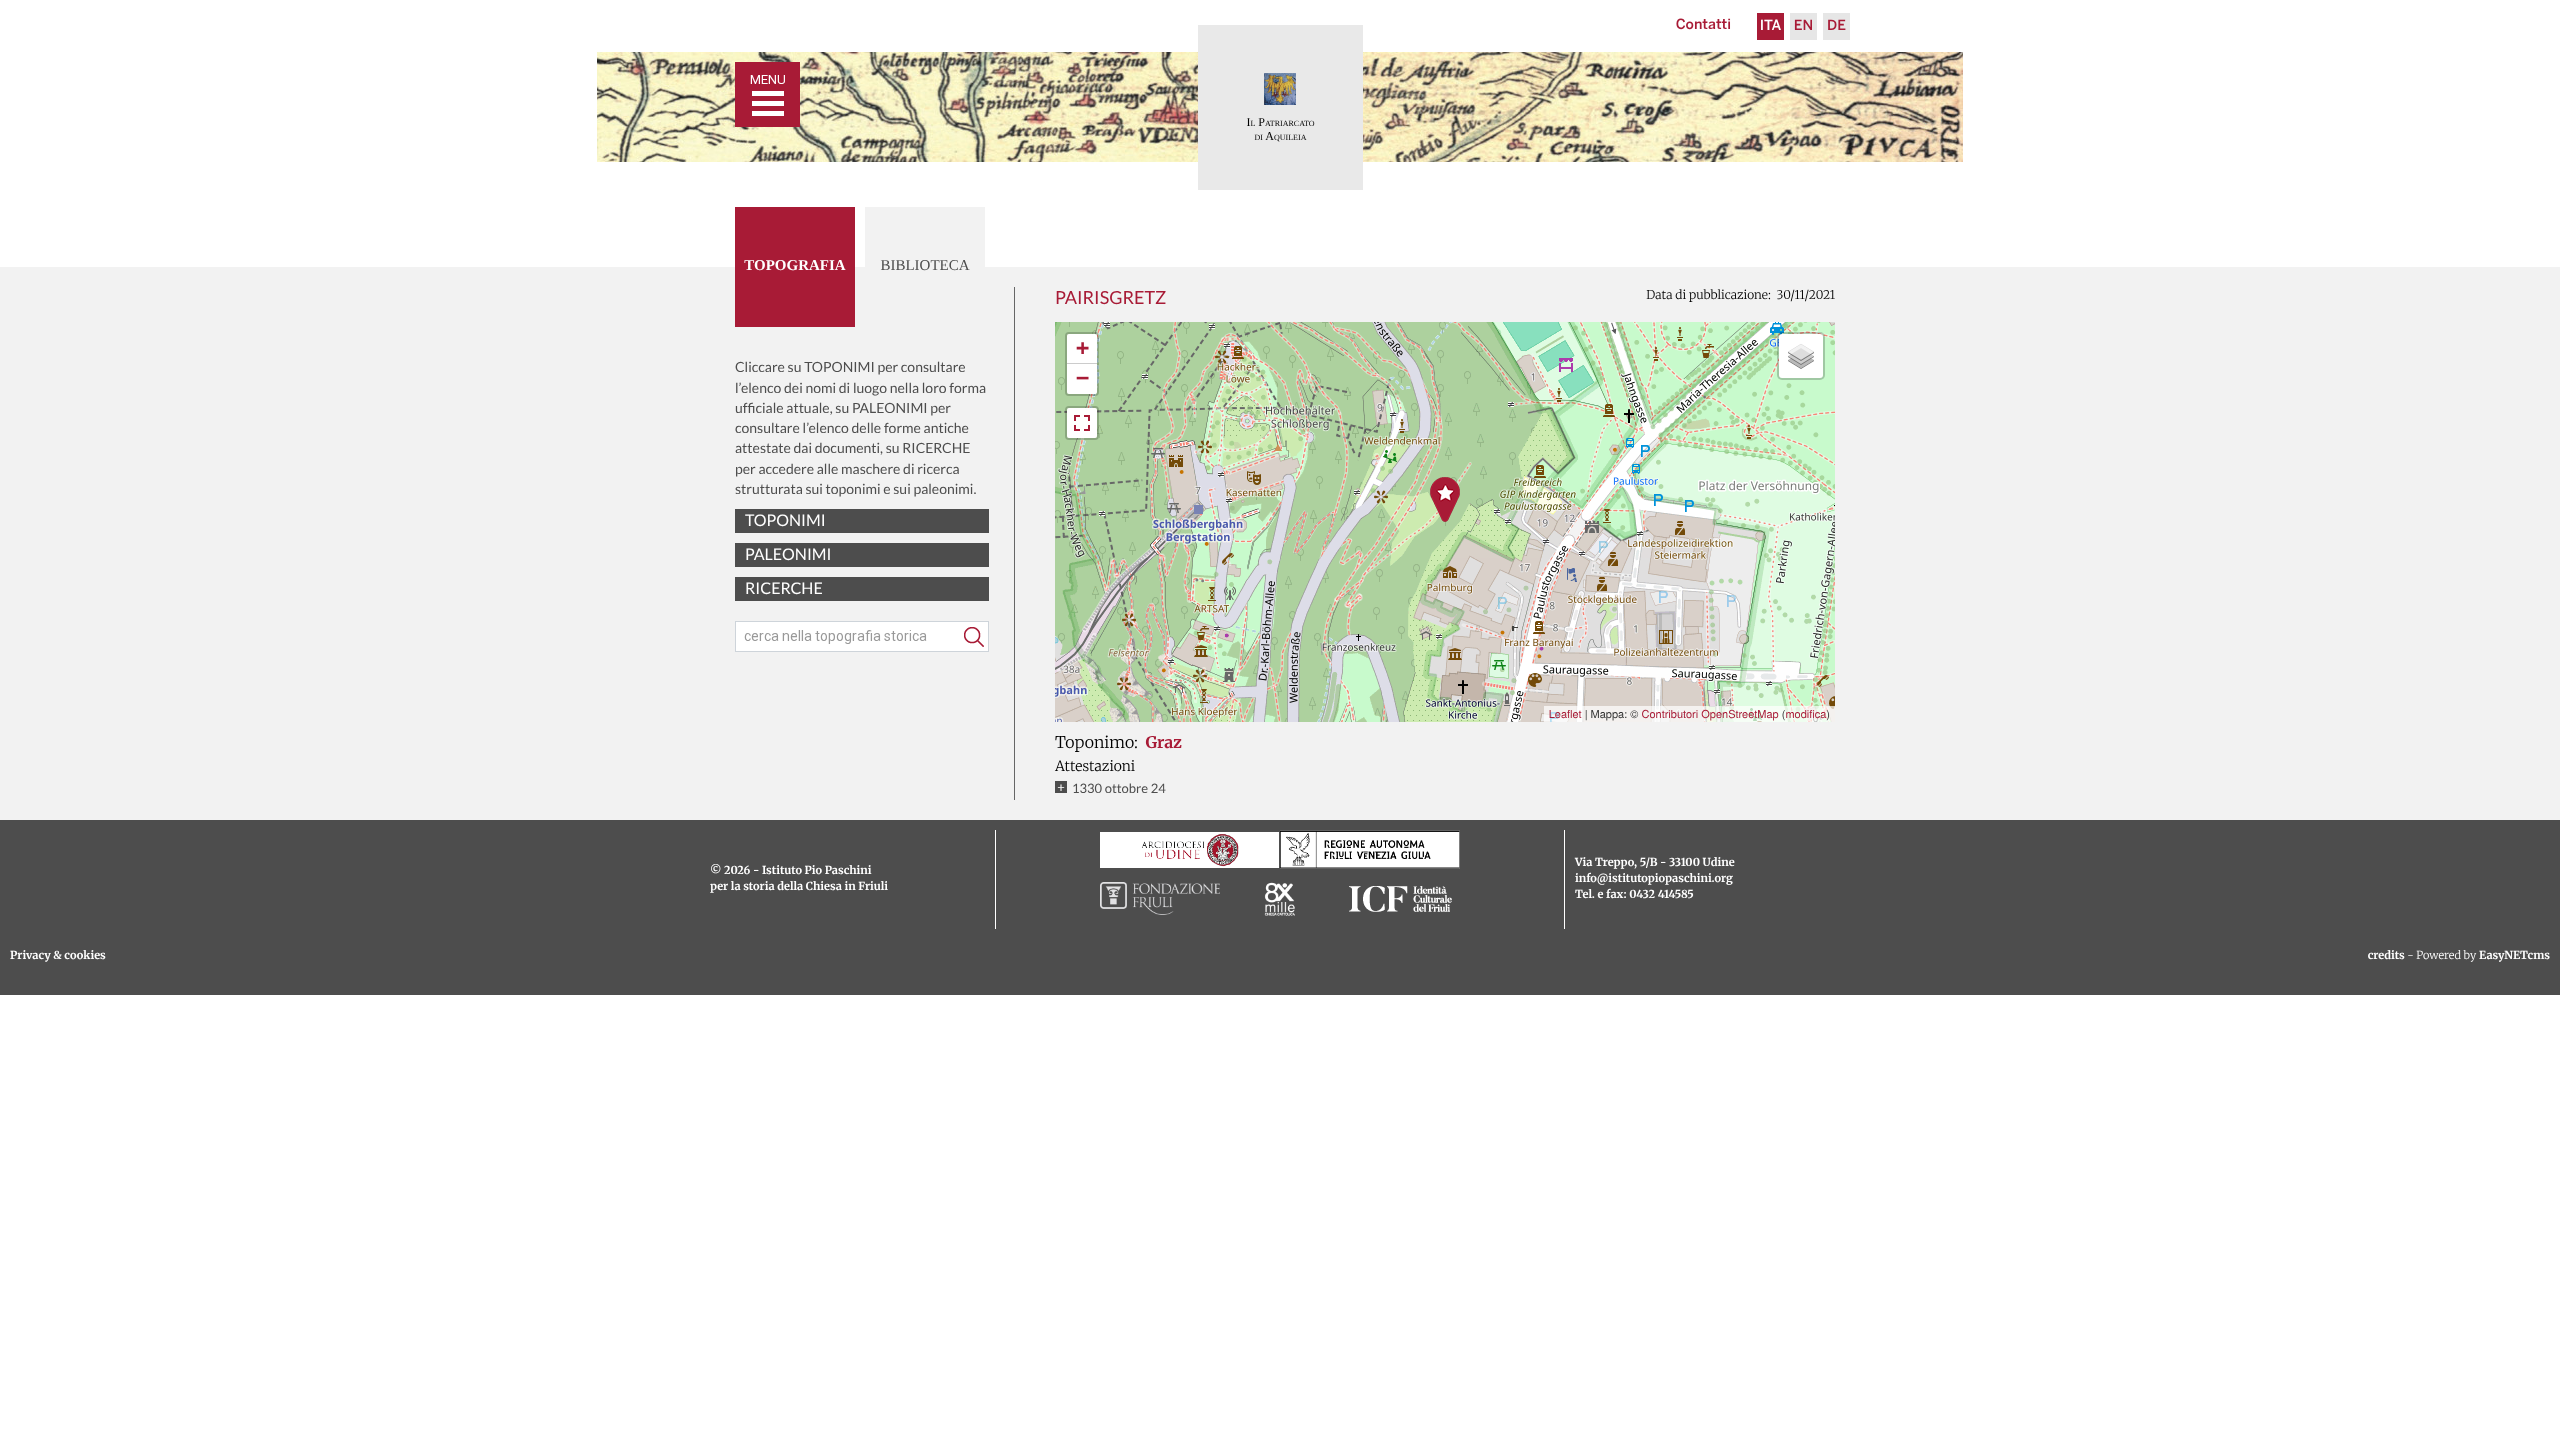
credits (2386, 956)
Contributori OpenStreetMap (1709, 714)
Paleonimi (788, 554)
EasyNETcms (2514, 956)
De (1836, 26)
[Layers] (1801, 356)
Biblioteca (924, 266)
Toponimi (785, 520)
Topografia (794, 266)
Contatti (1703, 25)
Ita (1771, 26)
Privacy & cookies (58, 956)
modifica (1805, 714)
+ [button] (1082, 348)
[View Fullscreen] (1082, 423)
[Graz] (1445, 499)
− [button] (1082, 378)
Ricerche (784, 588)
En (1803, 26)
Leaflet (1565, 714)
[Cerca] (974, 637)
